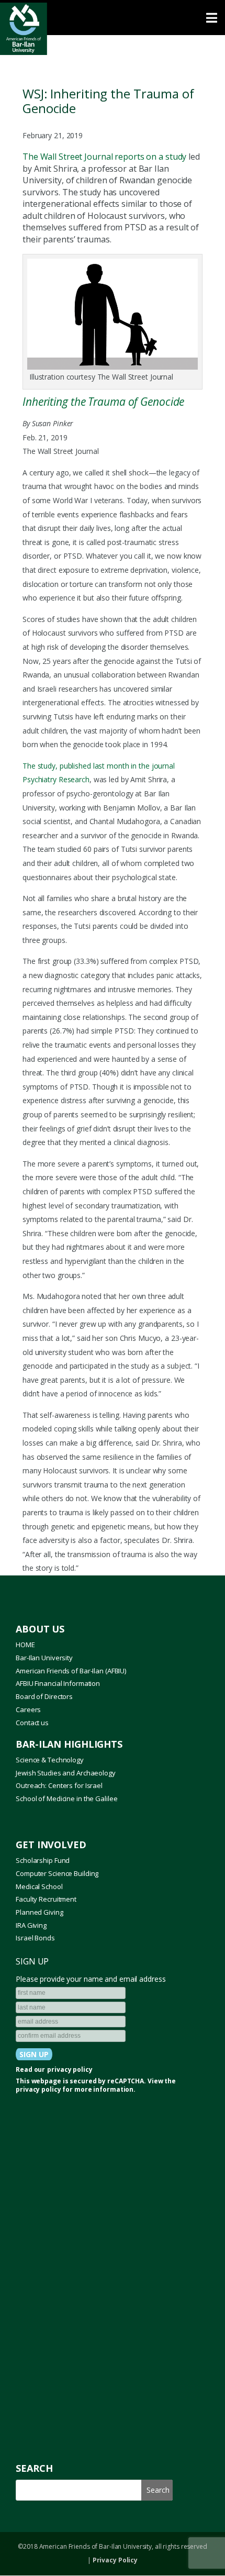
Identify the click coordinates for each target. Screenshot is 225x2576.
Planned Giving (39, 1912)
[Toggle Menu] (113, 18)
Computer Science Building (57, 1873)
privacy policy (70, 2070)
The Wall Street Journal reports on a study (104, 157)
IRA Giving (31, 1925)
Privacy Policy (115, 2560)
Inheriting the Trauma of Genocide (103, 402)
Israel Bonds (35, 1938)
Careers (28, 1709)
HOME (25, 1645)
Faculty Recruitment (46, 1899)
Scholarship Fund (43, 1860)
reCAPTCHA (126, 2081)
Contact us (32, 1723)
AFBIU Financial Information (58, 1683)
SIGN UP (32, 1961)
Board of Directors (44, 1696)
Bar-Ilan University (44, 1658)
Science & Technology (50, 1760)
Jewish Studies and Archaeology (66, 1773)
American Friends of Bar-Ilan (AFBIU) (71, 1671)
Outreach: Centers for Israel (59, 1785)
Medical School (39, 1886)
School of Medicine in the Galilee (66, 1798)
